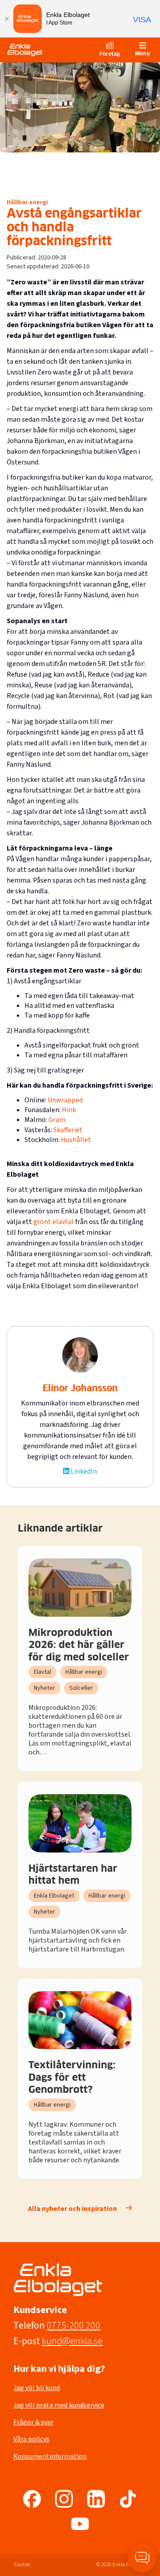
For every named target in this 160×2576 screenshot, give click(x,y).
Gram (57, 1120)
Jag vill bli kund (37, 2388)
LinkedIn (84, 1471)
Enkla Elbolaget (54, 1896)
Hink (69, 1110)
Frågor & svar (33, 2422)
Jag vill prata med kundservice (59, 2405)
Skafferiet (68, 1130)
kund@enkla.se (72, 2341)
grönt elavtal (54, 1222)
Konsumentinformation (50, 2457)
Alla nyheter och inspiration (72, 2209)
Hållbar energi (27, 203)
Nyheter (44, 1688)
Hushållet (76, 1140)
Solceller (81, 1688)
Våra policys (31, 2439)
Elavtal (42, 1672)
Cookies (22, 2565)
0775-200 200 (74, 2325)
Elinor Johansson (80, 1389)
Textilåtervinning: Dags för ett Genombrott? (72, 2078)
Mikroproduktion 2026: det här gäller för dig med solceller (79, 1645)
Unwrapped (65, 1100)
